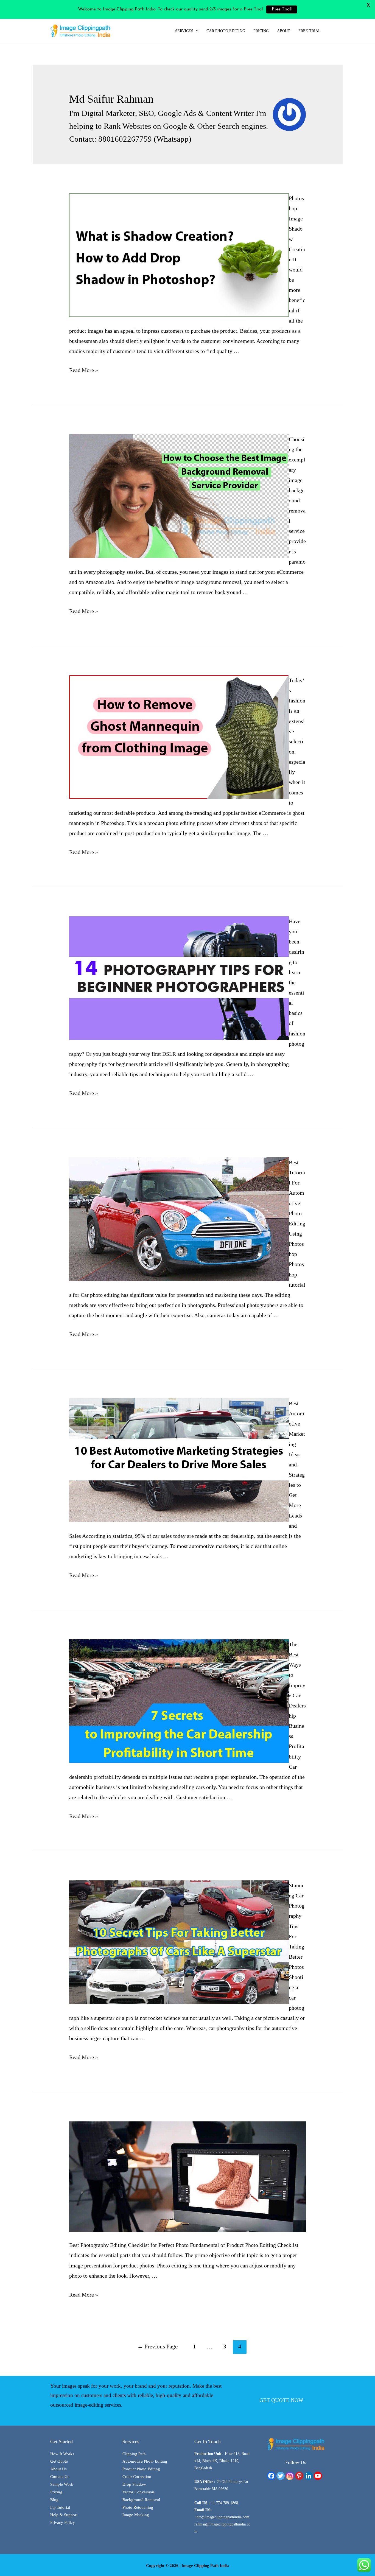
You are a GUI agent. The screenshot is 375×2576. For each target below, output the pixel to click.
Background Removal (141, 2500)
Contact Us (60, 2477)
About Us (58, 2469)
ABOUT (284, 31)
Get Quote (59, 2461)
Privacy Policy (63, 2522)
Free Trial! (282, 9)
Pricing (56, 2492)
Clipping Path (134, 2454)
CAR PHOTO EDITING (226, 31)
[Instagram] (290, 2476)
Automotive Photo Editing (145, 2461)
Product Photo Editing (141, 2469)
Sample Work (62, 2484)
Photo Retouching (138, 2507)
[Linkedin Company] (309, 2476)
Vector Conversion (138, 2492)
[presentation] (196, 31)
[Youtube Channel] (318, 2476)
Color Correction (137, 2477)
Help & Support (64, 2515)
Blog (54, 2500)
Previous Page (157, 2347)
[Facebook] (271, 2476)
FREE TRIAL (310, 31)
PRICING (261, 31)
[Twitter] (281, 2476)
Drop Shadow (134, 2484)
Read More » (84, 370)
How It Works (62, 2454)
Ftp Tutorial (60, 2507)
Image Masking (136, 2515)
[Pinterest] (299, 2476)
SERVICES (184, 31)
